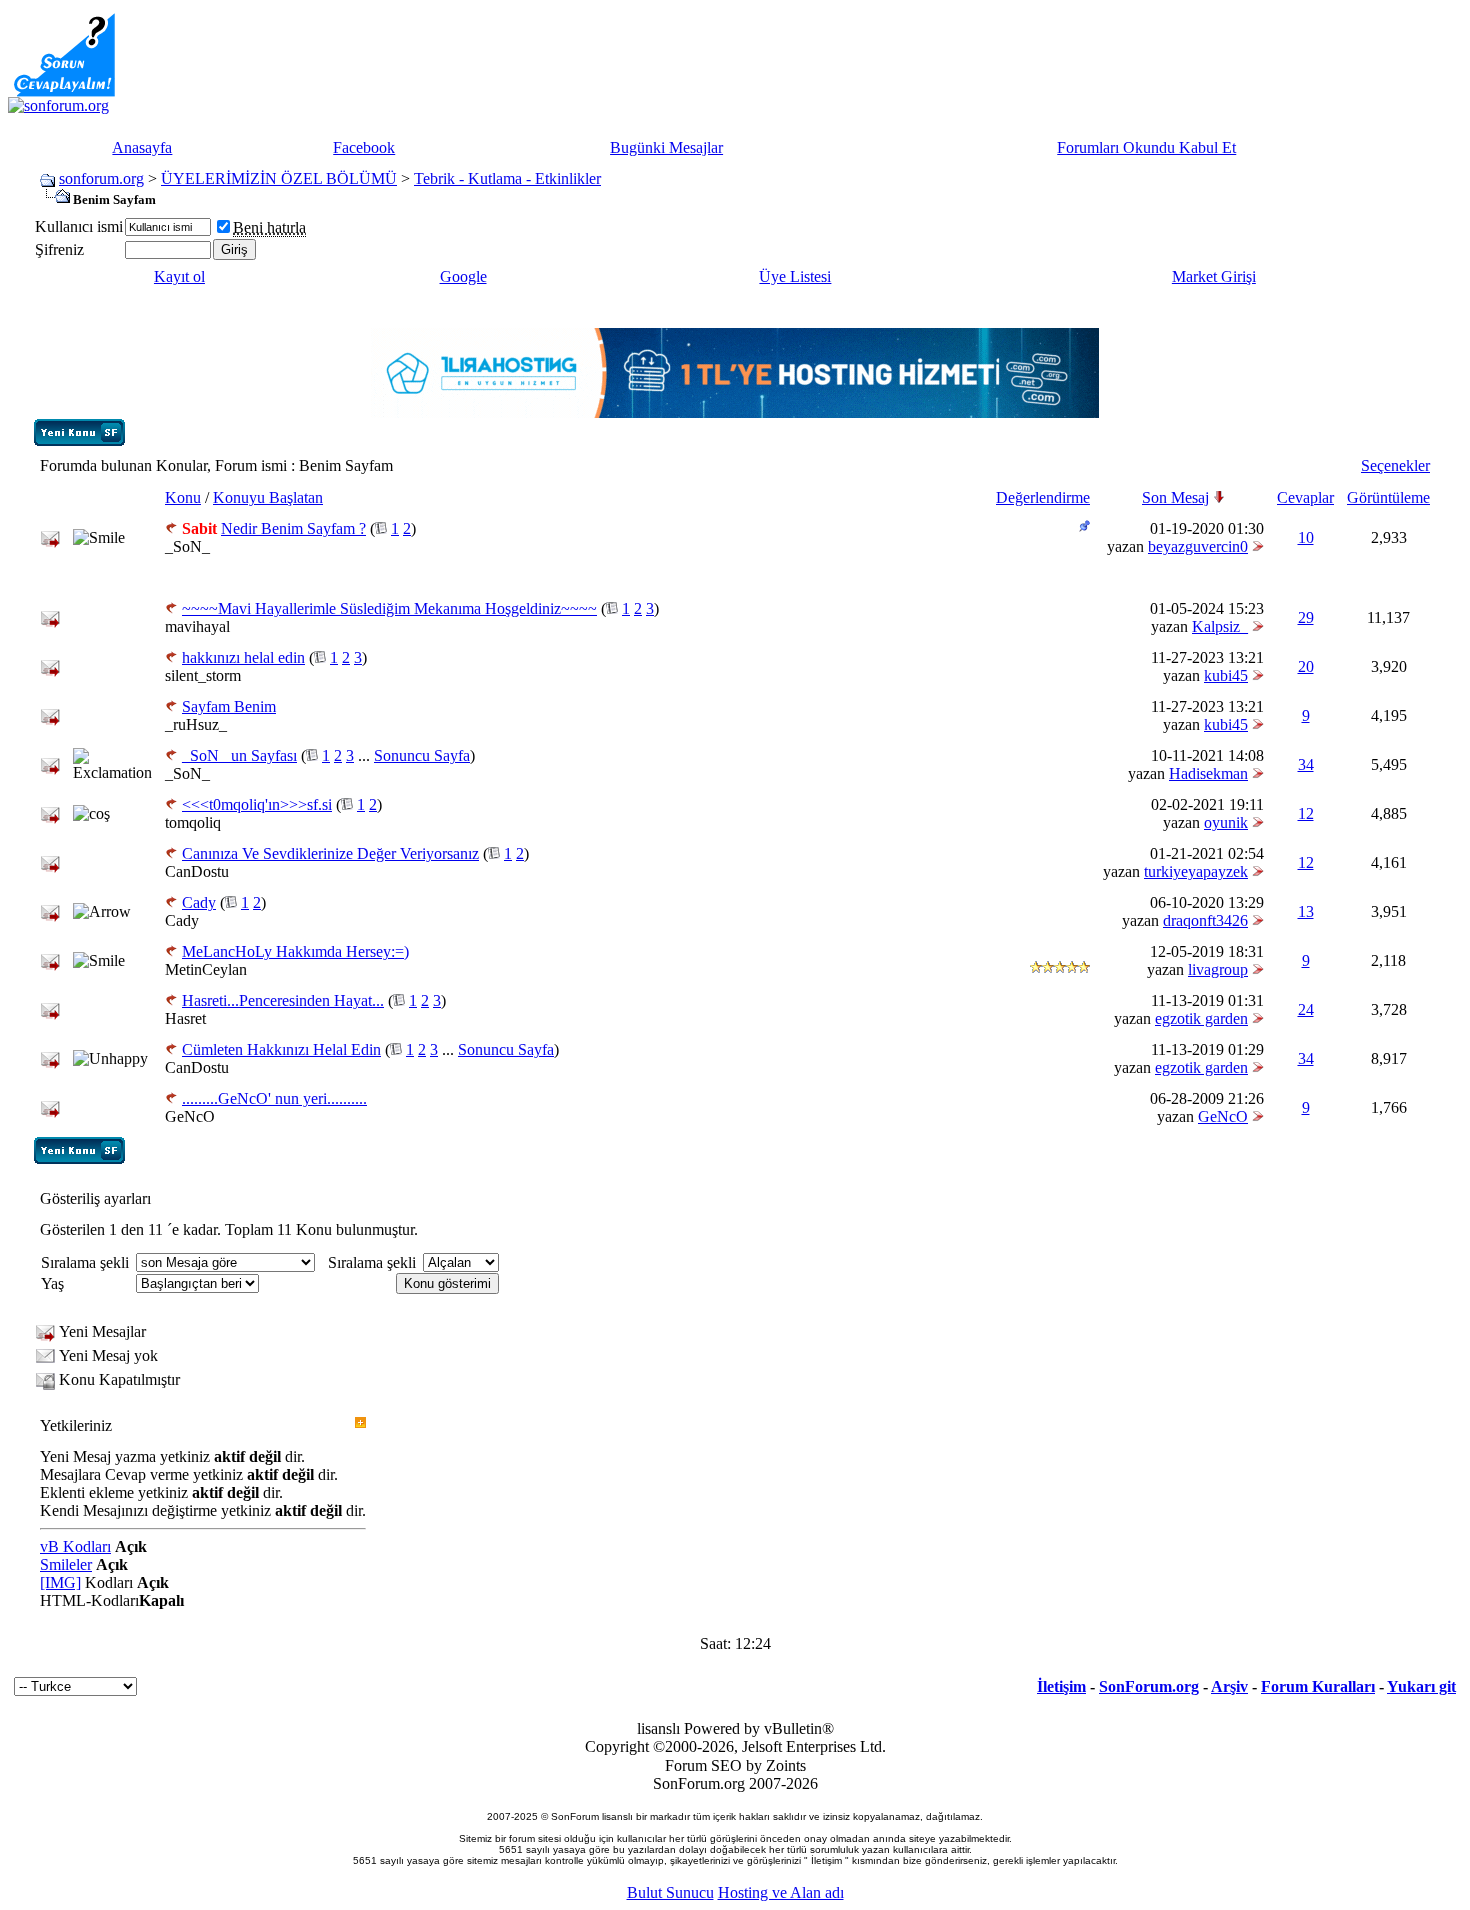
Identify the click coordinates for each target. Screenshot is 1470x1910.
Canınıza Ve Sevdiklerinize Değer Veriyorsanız (330, 853)
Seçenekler (1395, 465)
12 (1306, 813)
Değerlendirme (1043, 497)
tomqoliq (193, 822)
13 (1306, 911)
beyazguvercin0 (1198, 546)
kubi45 (1226, 675)
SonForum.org (1149, 1686)
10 (1306, 537)
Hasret (185, 1018)
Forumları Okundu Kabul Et (1146, 147)
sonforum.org (101, 178)
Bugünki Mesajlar (666, 147)
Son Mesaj (1175, 497)
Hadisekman (1208, 773)
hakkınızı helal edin (243, 657)
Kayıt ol (179, 276)
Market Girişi (1214, 276)
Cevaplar (1305, 497)
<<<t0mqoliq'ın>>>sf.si (257, 804)
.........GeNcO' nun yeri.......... (274, 1098)
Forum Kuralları (1318, 1686)
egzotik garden (1201, 1018)
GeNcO (190, 1116)
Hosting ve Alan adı (781, 1892)
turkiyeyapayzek (1196, 871)
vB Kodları (75, 1546)
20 (1306, 666)
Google (463, 276)
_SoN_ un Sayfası (239, 755)
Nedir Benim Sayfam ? (293, 528)
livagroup (1218, 969)
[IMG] (60, 1582)
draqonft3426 (1205, 920)
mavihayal (197, 626)
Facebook (364, 147)
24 (1306, 1009)
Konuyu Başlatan (268, 497)
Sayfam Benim (229, 706)
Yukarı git (1421, 1686)
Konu (183, 497)
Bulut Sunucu (670, 1892)
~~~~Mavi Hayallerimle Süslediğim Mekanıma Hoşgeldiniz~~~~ (389, 608)
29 (1306, 617)
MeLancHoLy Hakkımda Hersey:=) (295, 951)
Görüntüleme (1388, 497)
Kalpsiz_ (1220, 626)
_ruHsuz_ (196, 724)
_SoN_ (187, 546)
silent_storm (203, 675)
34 (1306, 764)
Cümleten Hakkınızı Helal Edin (281, 1049)
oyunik (1226, 822)
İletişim (1061, 1686)
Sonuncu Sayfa (422, 755)
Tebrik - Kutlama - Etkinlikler (507, 178)
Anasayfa (142, 147)
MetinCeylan (206, 969)
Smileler (66, 1564)
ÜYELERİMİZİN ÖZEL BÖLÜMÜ (279, 178)
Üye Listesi (795, 276)
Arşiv (1229, 1686)
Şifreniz (59, 249)
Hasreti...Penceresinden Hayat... (283, 1000)
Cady (199, 902)
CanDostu (197, 871)
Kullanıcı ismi (79, 226)
